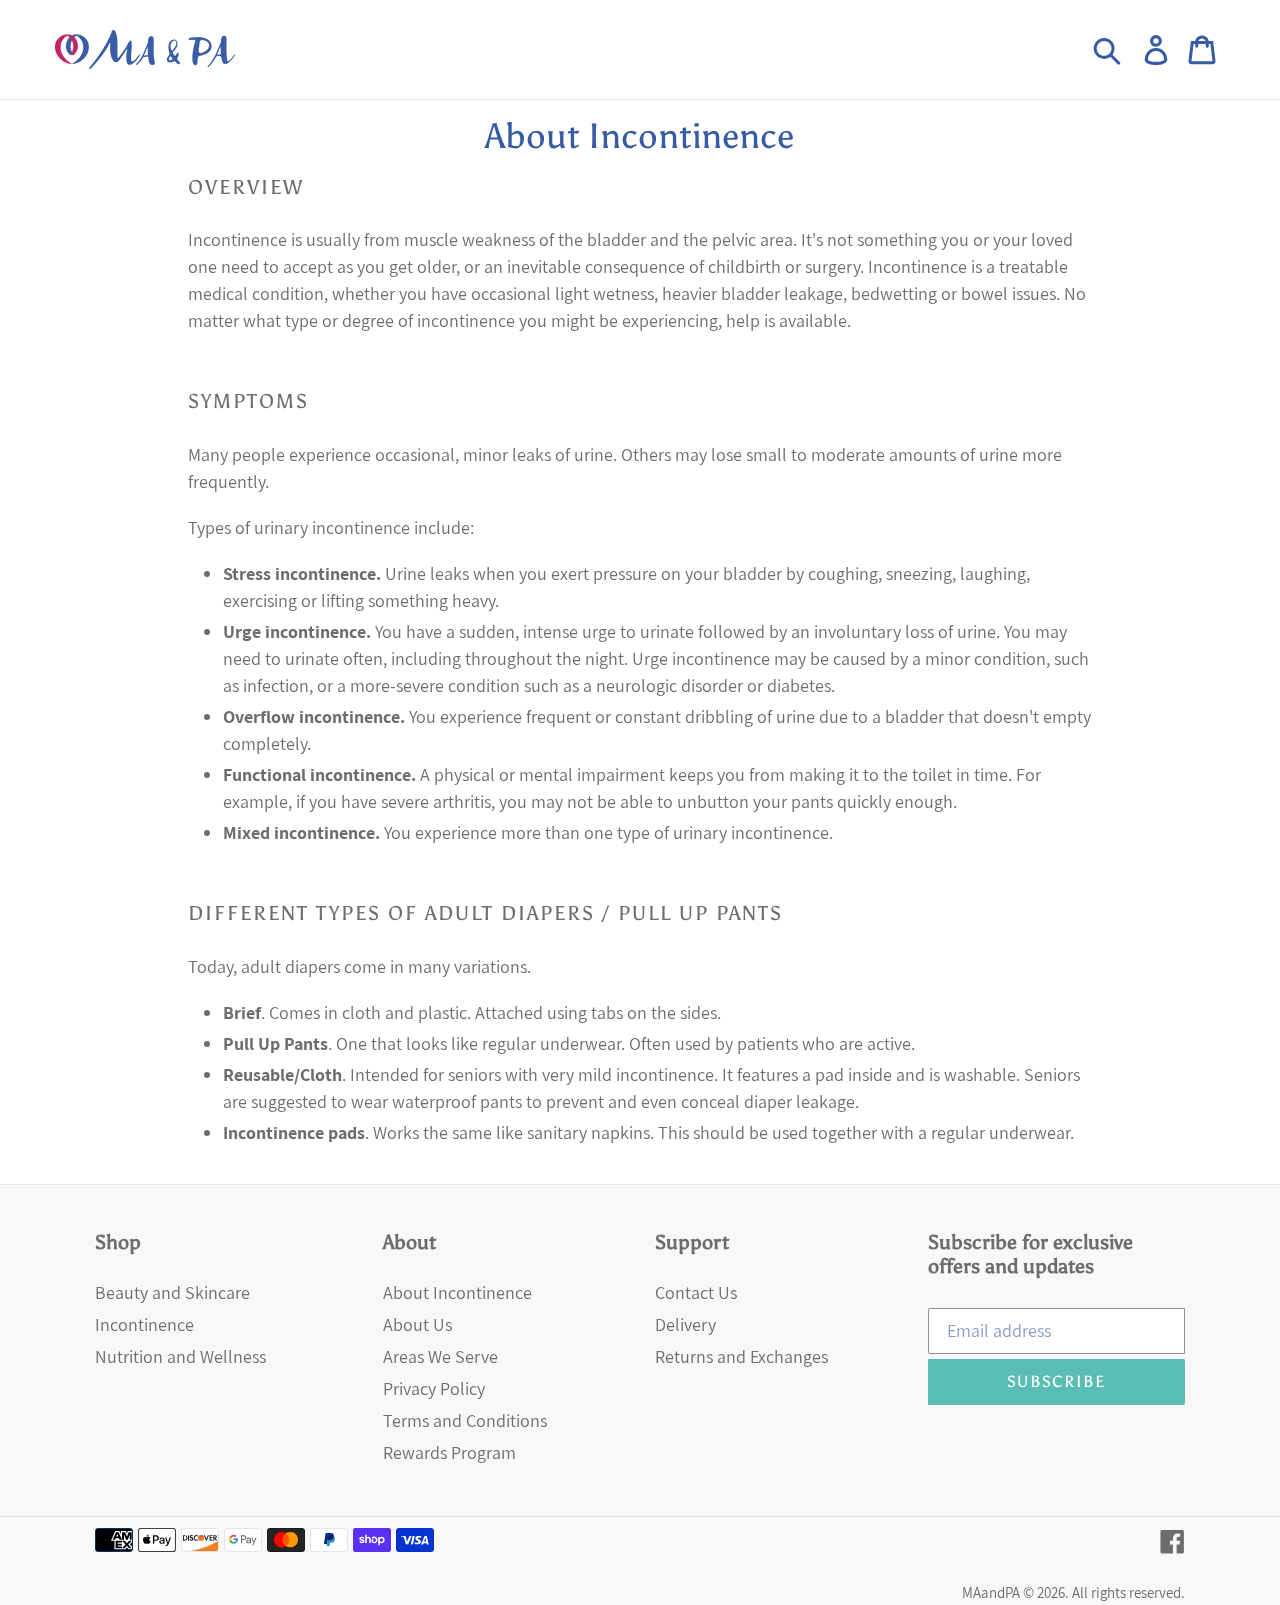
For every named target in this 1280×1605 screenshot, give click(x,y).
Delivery (685, 1324)
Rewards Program (449, 1452)
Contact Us (696, 1292)
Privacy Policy (434, 1388)
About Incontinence (457, 1292)
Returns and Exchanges (741, 1356)
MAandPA (991, 1592)
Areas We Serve (440, 1356)
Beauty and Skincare (172, 1292)
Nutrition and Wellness (180, 1356)
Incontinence (144, 1324)
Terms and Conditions (465, 1420)
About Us (417, 1324)
